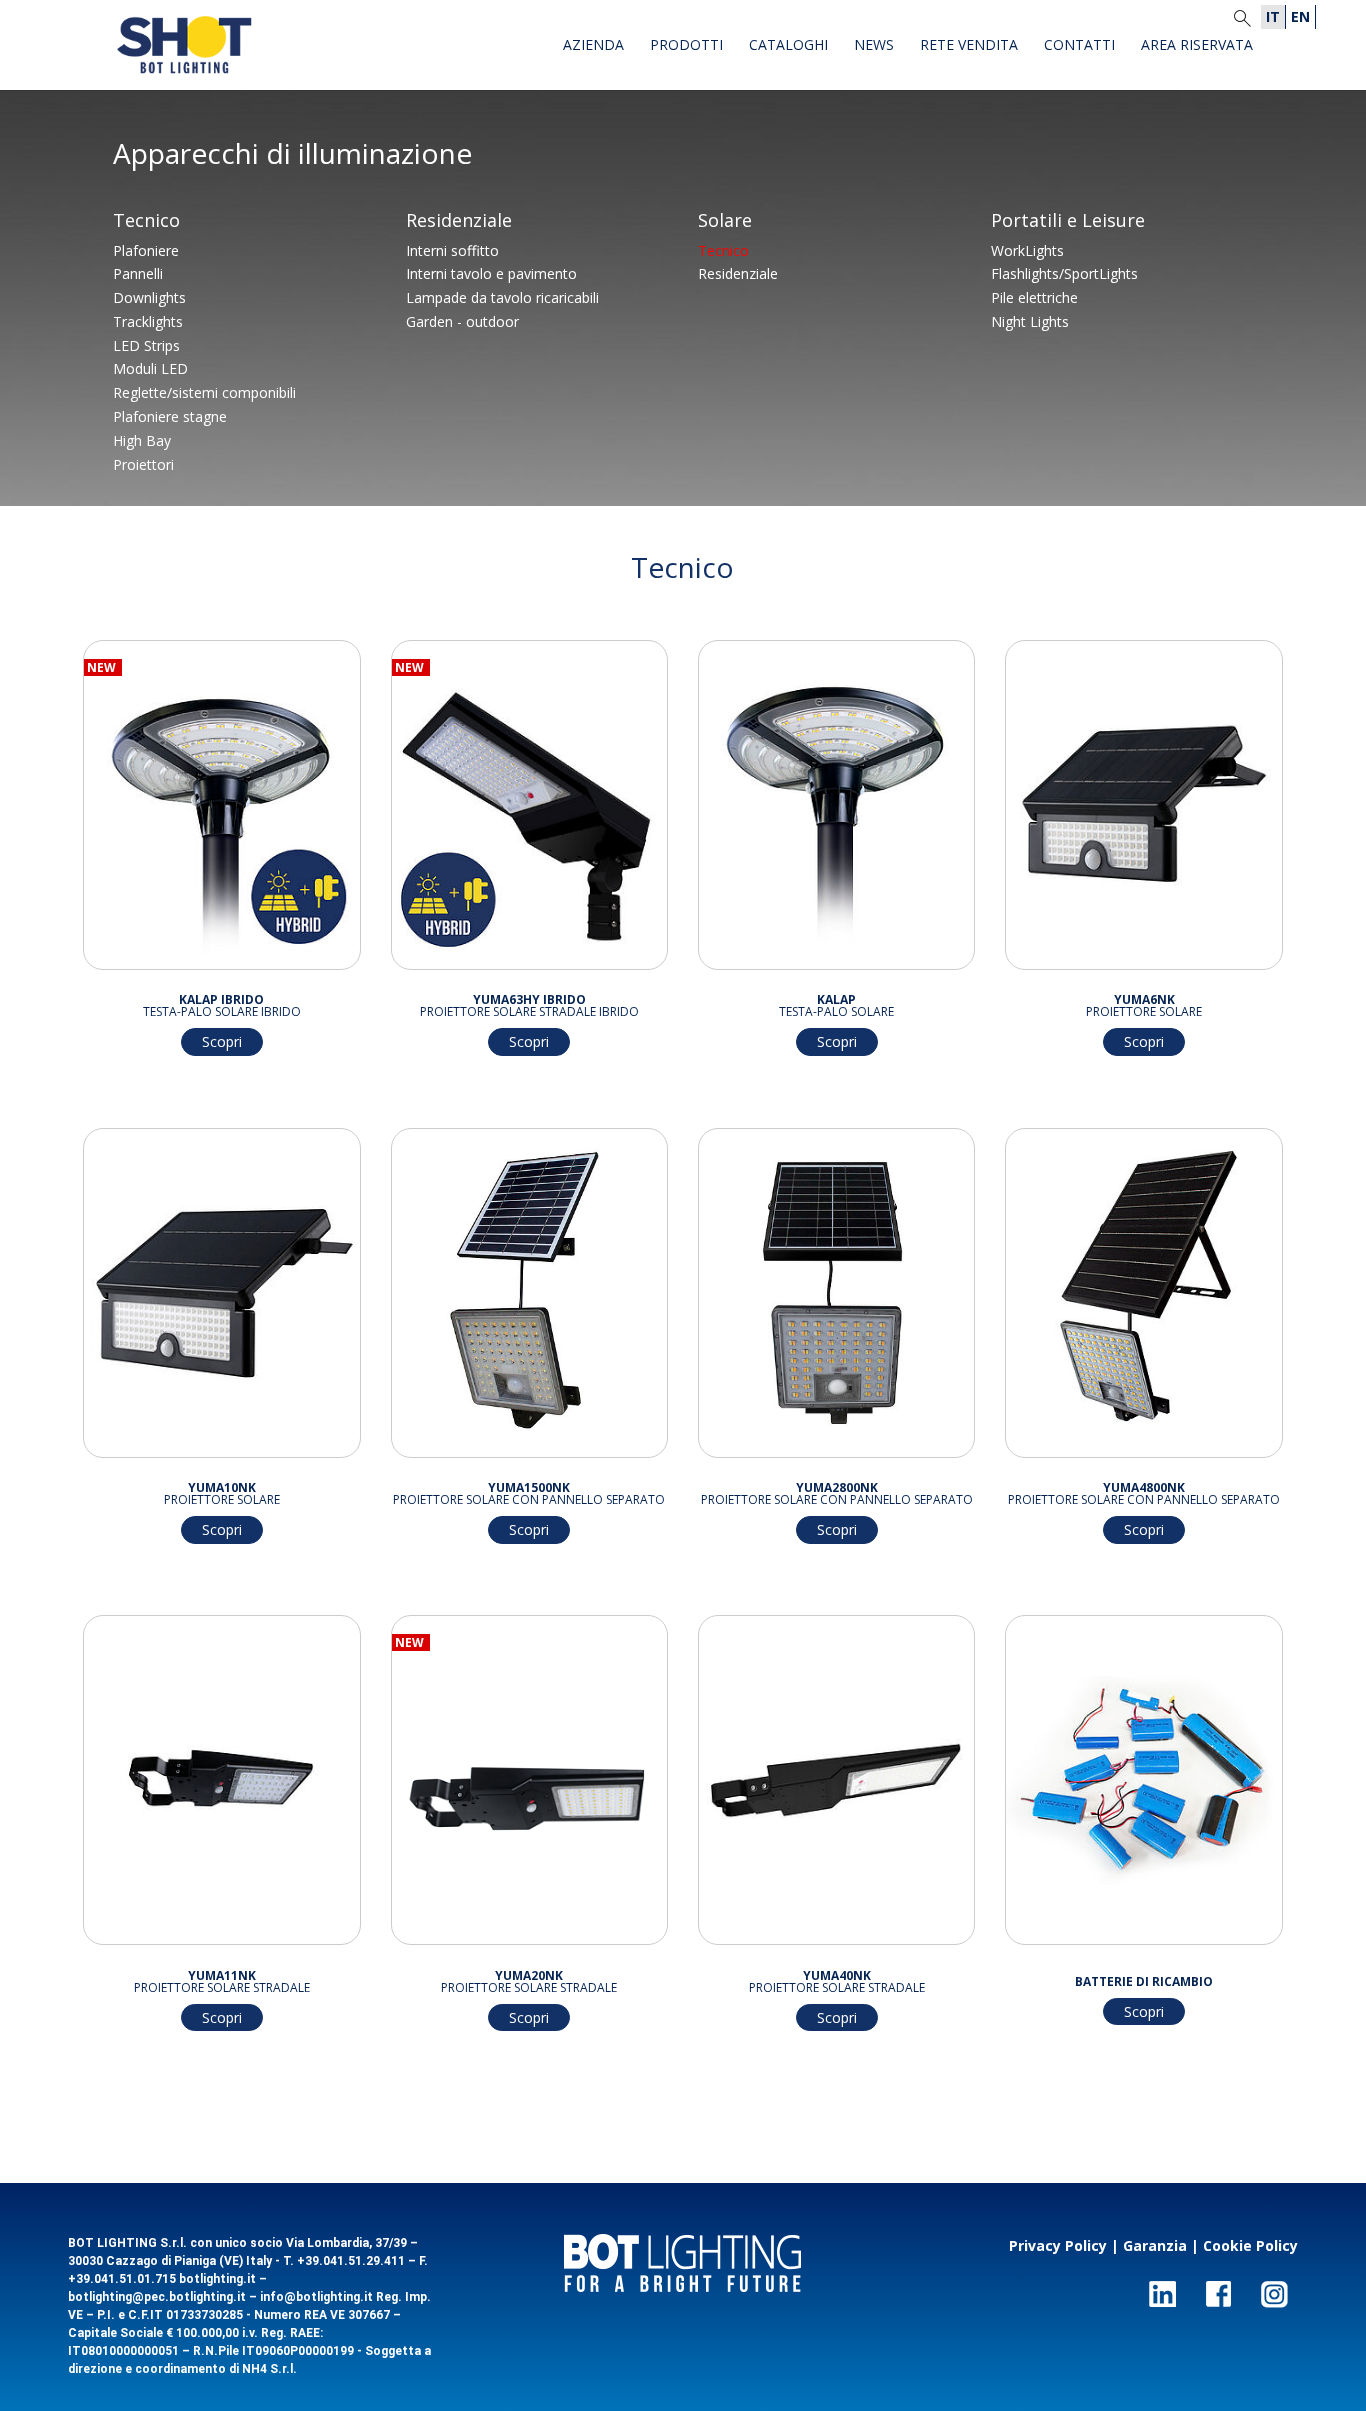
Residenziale (459, 221)
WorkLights (1027, 250)
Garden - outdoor (462, 321)
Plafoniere (146, 250)
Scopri (222, 1041)
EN (1300, 16)
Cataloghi (788, 46)
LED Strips (146, 345)
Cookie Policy (1250, 2245)
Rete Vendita (969, 46)
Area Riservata (1197, 46)
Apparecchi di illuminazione (292, 155)
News (874, 46)
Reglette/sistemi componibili (204, 392)
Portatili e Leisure (1068, 221)
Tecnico (146, 221)
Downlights (149, 297)
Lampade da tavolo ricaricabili (502, 297)
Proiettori (143, 464)
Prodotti (686, 46)
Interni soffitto (452, 250)
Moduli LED (150, 368)
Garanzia (1155, 2245)
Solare (725, 221)
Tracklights (148, 321)
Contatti (1079, 46)
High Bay (142, 440)
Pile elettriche (1034, 297)
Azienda (593, 46)
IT (1273, 16)
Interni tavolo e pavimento (491, 273)
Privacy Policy (1058, 2245)
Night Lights (1030, 321)
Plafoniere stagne (170, 416)
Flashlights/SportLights (1064, 273)
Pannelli (138, 273)
